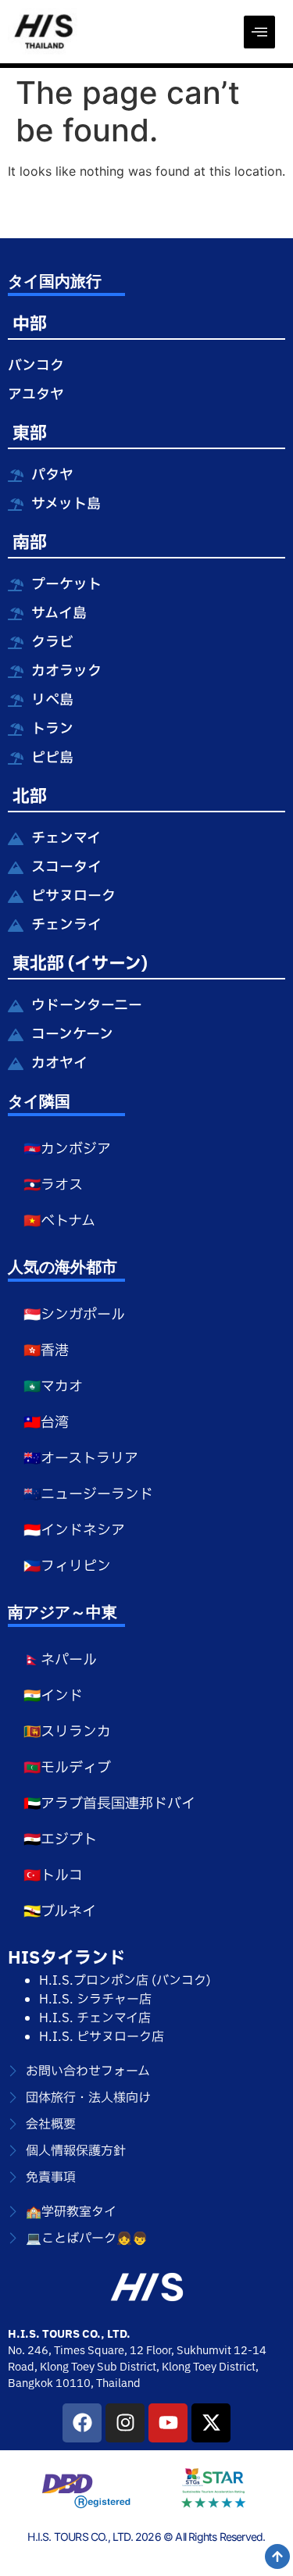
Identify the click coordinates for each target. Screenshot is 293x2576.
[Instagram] (125, 2423)
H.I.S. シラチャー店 (95, 2000)
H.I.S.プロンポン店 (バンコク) (125, 1981)
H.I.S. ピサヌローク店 (102, 2037)
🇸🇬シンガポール (74, 1315)
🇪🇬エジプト (60, 1840)
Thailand (118, 2383)
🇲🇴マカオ (53, 1387)
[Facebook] (82, 2423)
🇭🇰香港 (46, 1351)
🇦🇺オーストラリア (81, 1459)
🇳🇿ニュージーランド (88, 1495)
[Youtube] (168, 2423)
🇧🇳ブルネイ (60, 1912)
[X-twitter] (211, 2423)
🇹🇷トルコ (53, 1876)
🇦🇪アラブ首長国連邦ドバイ (109, 1804)
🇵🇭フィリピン (67, 1566)
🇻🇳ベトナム (59, 1221)
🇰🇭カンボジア (67, 1149)
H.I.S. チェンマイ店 (95, 2018)
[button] (259, 32)
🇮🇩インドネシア (74, 1531)
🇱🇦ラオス (53, 1185)
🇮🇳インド (53, 1696)
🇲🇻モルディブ (67, 1768)
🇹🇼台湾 (46, 1423)
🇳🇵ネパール (60, 1660)
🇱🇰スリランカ (67, 1732)
